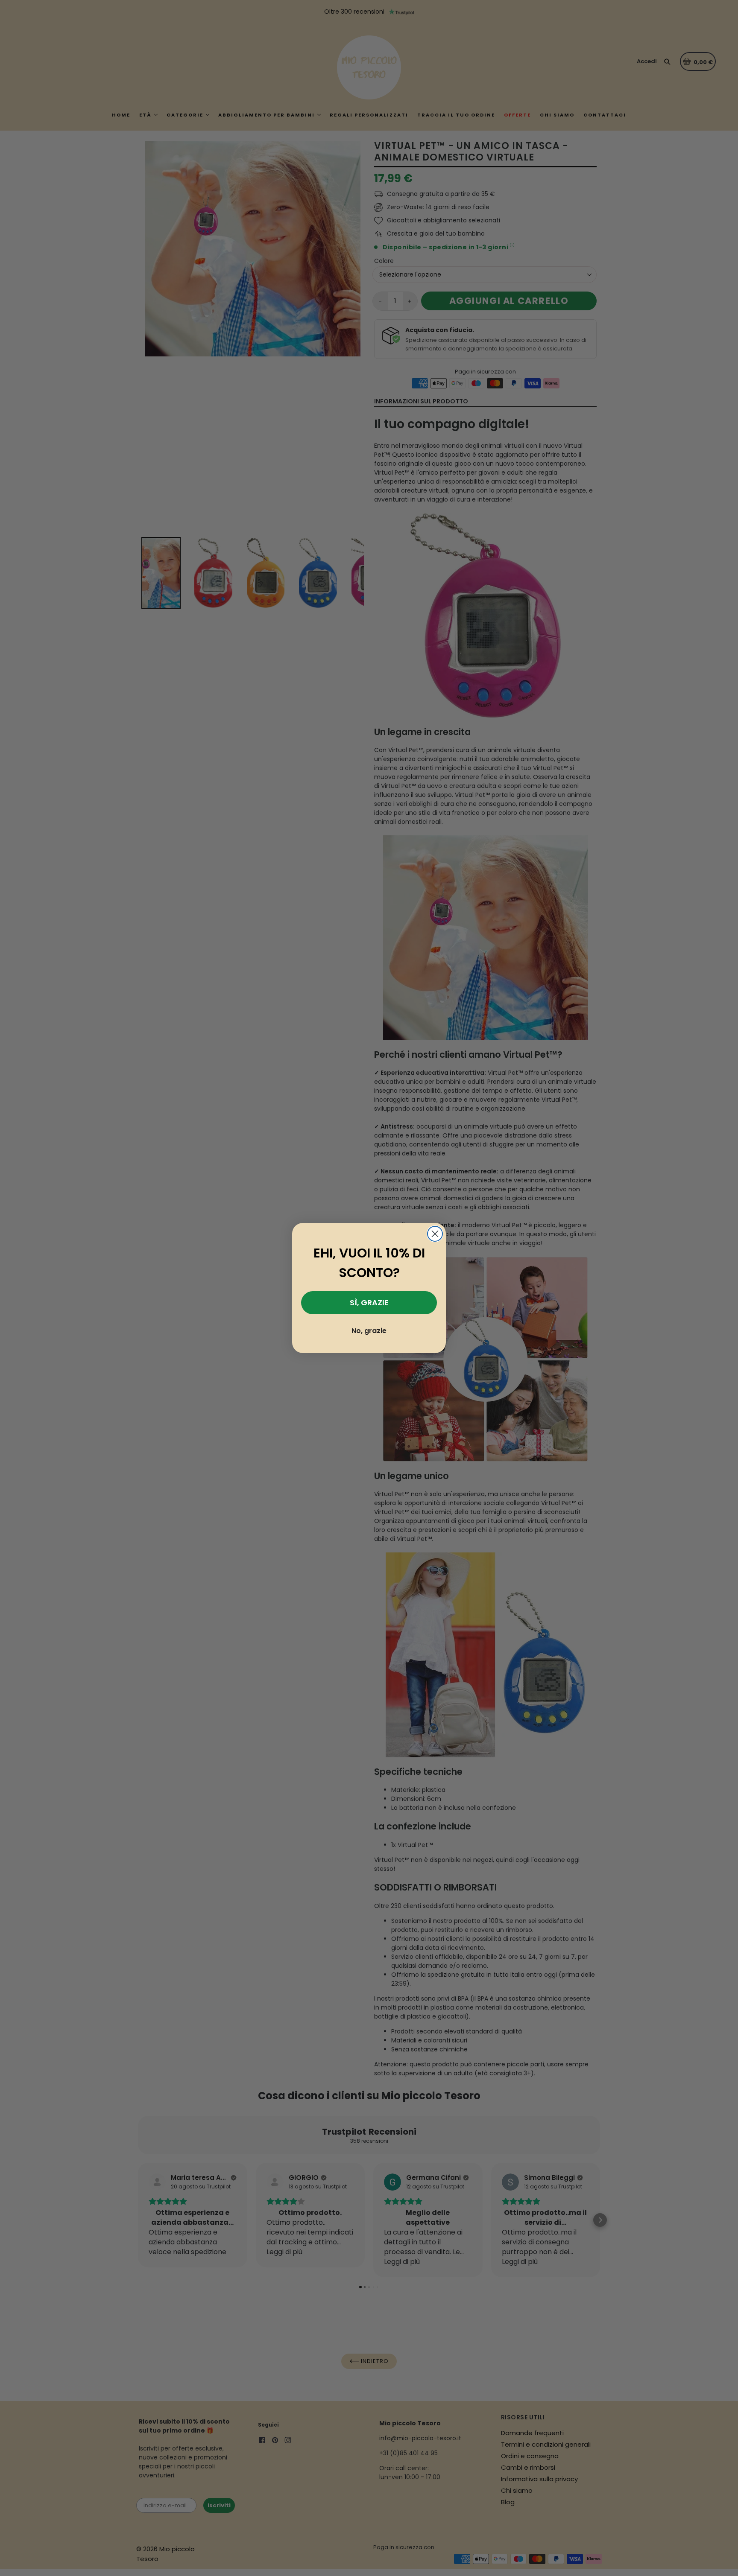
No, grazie (369, 1331)
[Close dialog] (435, 1234)
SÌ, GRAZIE (369, 1303)
